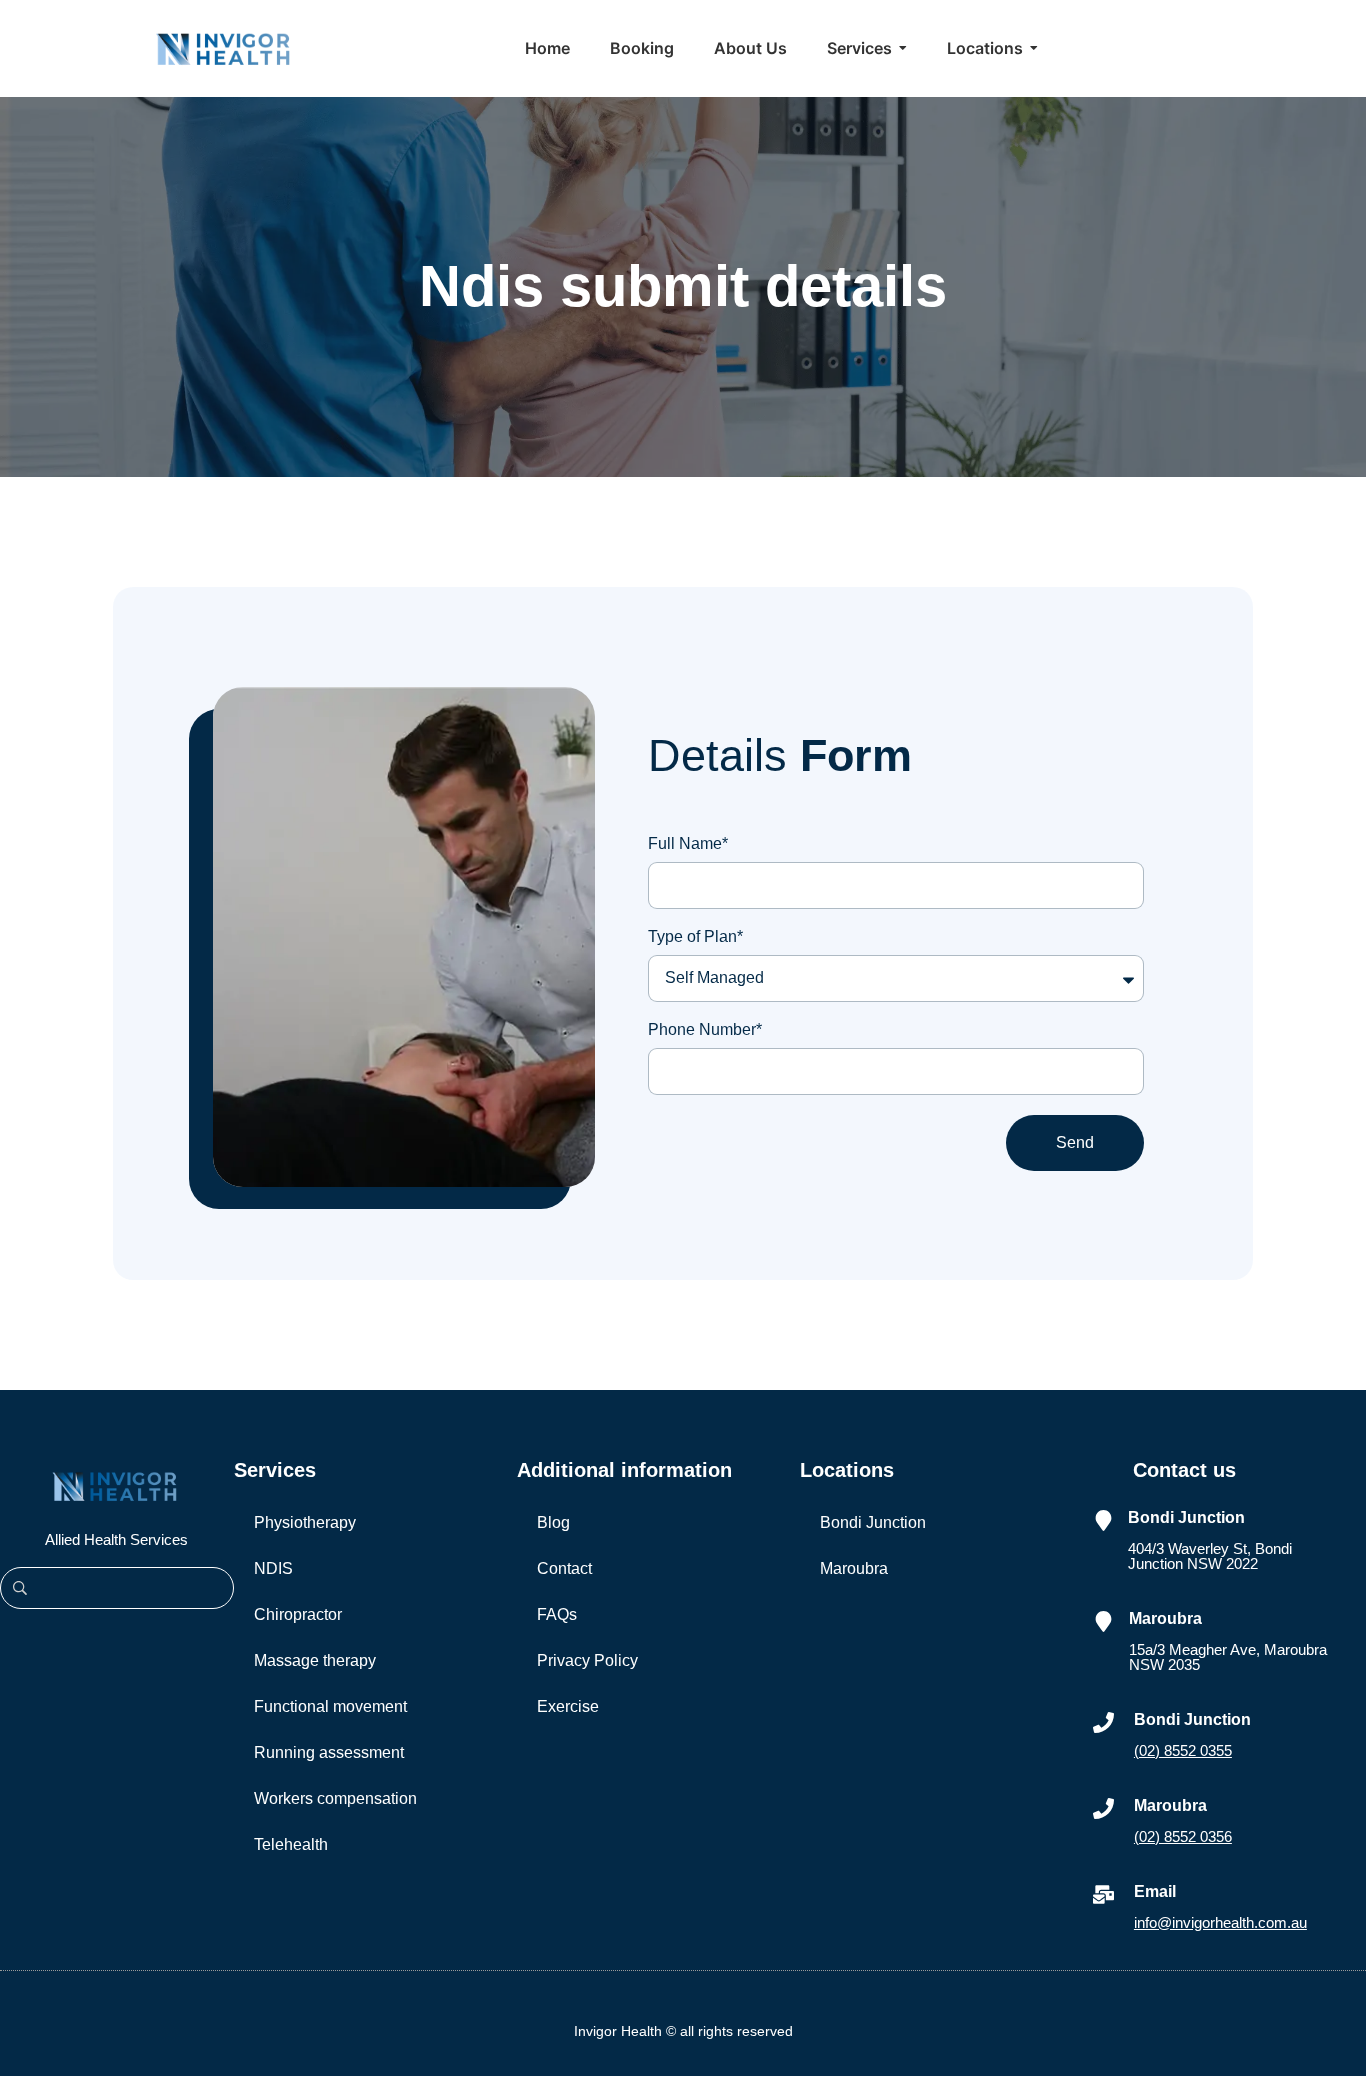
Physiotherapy (305, 1522)
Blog (553, 1522)
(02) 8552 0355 (1183, 1750)
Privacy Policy (587, 1660)
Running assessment (329, 1752)
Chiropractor (298, 1614)
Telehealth (291, 1844)
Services (275, 1470)
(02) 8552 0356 (1183, 1836)
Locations (847, 1470)
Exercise (568, 1706)
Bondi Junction (873, 1522)
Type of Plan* (695, 937)
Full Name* (688, 844)
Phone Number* (705, 1030)
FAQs (557, 1614)
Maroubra (854, 1568)
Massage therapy (315, 1660)
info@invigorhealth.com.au (1220, 1922)
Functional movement (330, 1706)
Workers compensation (335, 1798)
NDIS (273, 1568)
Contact (564, 1568)
